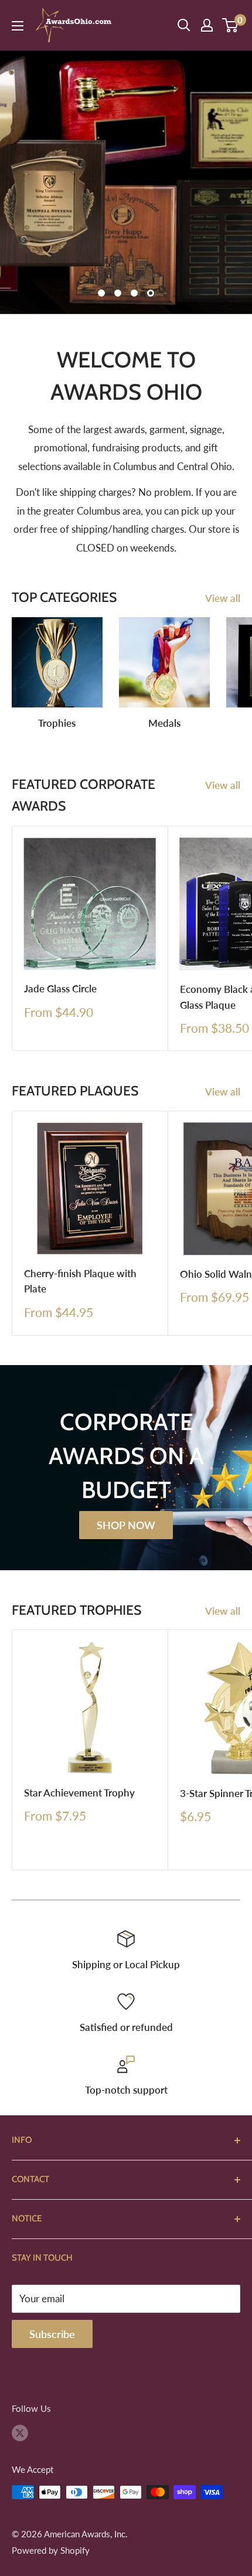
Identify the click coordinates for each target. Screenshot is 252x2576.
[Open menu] (18, 26)
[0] (231, 25)
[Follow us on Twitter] (20, 2432)
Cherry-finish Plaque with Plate (80, 1281)
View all (223, 598)
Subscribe (52, 2334)
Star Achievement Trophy (79, 1793)
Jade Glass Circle (60, 988)
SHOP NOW (126, 1525)
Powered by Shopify (51, 2550)
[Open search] (184, 25)
